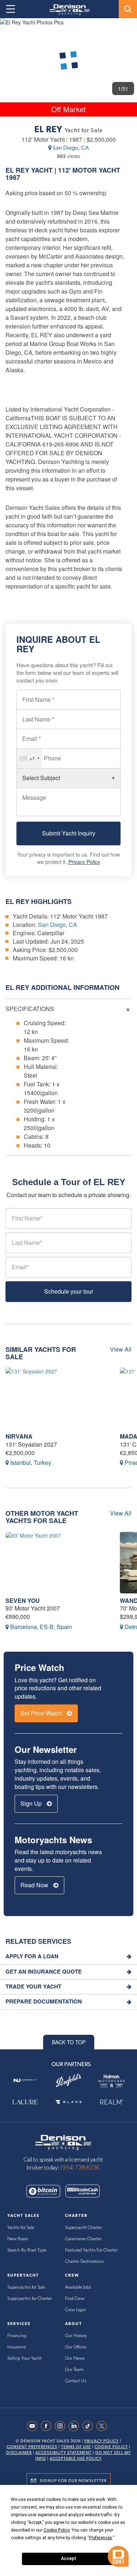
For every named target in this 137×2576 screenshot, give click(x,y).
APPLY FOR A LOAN (32, 1956)
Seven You (23, 1600)
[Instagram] (62, 2426)
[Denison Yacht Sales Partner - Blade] (68, 2102)
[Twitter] (103, 2426)
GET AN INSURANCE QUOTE (44, 1972)
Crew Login (76, 2310)
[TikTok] (90, 2426)
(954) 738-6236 (80, 2168)
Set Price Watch (42, 1713)
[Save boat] (127, 30)
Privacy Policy (84, 862)
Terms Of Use (76, 2447)
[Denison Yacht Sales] (63, 2142)
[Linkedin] (76, 2426)
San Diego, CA (71, 148)
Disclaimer (19, 2453)
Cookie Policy (111, 2447)
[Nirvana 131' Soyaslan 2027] (57, 1398)
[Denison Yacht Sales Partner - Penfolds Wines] (68, 2081)
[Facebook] (48, 2426)
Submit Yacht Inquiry (69, 833)
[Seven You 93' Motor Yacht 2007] (57, 1563)
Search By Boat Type (27, 2250)
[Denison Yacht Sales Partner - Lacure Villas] (25, 2102)
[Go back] (12, 30)
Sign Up (32, 1803)
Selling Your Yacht (24, 2358)
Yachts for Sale (21, 2228)
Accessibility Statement (64, 2453)
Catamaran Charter (83, 2239)
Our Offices (76, 2347)
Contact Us (76, 2381)
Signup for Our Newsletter (73, 2481)
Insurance (17, 2347)
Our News (75, 2358)
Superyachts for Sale (26, 2287)
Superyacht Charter (83, 2228)
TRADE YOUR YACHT (33, 1987)
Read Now (35, 1885)
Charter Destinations (84, 2262)
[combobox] (29, 758)
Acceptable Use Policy (76, 2459)
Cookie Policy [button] (56, 2530)
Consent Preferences (32, 2447)
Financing (17, 2336)
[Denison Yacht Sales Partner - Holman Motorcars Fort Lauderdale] (112, 2081)
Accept (69, 2559)
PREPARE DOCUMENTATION (44, 2001)
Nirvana (19, 1436)
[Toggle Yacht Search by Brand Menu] (128, 9)
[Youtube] (34, 2426)
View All (121, 1349)
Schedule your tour (69, 1291)
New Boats (18, 2239)
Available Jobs (78, 2287)
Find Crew (75, 2299)
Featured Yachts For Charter (91, 2250)
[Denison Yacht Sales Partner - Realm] (112, 2102)
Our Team (74, 2370)
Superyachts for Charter (30, 2299)
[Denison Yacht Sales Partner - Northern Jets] (25, 2081)
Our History (76, 2336)
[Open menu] (11, 9)
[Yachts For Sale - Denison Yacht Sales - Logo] (67, 10)
